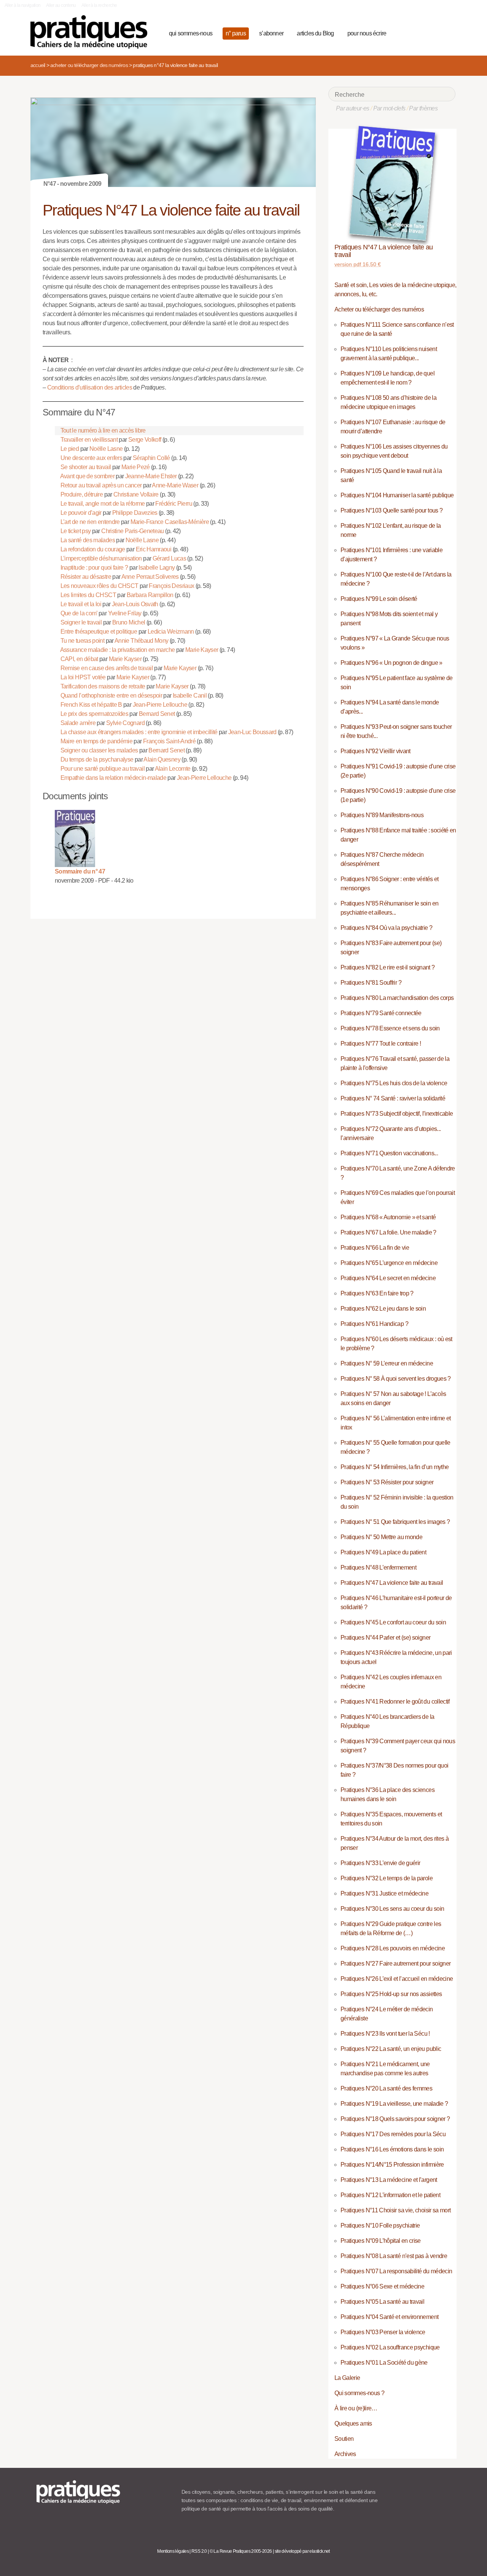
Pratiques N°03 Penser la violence (383, 2332)
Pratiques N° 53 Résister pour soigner (387, 1482)
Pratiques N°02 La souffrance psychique (390, 2347)
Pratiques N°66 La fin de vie (375, 1248)
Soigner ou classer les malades (99, 750)
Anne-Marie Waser (175, 485)
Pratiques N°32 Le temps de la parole (387, 1878)
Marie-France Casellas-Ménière (170, 522)
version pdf (358, 264)
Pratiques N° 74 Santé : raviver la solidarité (393, 1098)
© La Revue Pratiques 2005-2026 (241, 2551)
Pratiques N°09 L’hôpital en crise (381, 2241)
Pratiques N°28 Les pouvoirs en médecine (393, 1948)
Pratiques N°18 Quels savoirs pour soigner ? (395, 2119)
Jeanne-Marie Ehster (151, 476)
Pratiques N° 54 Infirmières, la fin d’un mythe (395, 1467)
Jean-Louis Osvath (135, 604)
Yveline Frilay (125, 613)
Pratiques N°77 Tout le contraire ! (381, 1044)
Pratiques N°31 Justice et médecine (384, 1893)
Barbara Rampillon (150, 595)
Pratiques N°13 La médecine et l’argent (389, 2180)
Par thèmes (423, 108)
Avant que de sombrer (87, 476)
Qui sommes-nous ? (359, 2393)
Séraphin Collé (151, 458)
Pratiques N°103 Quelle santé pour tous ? (392, 510)
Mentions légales (173, 2551)
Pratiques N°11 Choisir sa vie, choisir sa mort (396, 2210)
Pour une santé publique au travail (103, 769)
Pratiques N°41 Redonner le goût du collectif (395, 1702)
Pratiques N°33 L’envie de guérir (380, 1863)
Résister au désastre (86, 577)
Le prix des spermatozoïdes (94, 714)
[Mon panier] (421, 32)
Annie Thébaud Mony (141, 641)
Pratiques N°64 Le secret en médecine (388, 1278)
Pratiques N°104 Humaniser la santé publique (397, 495)
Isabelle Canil (190, 696)
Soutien (344, 2439)
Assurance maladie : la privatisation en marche (118, 650)
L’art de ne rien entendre (90, 522)
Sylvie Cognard (125, 723)
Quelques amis (353, 2423)
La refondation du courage (93, 549)
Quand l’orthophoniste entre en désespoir (111, 696)
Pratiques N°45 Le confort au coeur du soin (393, 1622)
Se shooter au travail (86, 467)
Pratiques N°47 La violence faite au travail (384, 251)
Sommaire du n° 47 (80, 871)
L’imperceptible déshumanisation (101, 558)
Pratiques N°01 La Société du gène (384, 2363)
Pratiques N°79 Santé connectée (381, 1013)
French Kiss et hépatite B (91, 705)
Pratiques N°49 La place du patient (383, 1552)
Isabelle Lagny (157, 568)
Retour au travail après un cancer (101, 485)
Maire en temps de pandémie (96, 741)
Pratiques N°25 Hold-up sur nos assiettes (391, 1994)
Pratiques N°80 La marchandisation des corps (397, 998)
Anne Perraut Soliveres (150, 577)
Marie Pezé (136, 467)
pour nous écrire (367, 33)
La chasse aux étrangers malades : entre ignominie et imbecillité (139, 732)
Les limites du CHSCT (88, 595)
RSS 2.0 (199, 2551)
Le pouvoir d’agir (81, 513)
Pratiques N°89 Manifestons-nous (382, 815)
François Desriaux (171, 586)
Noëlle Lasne (106, 449)
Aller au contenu (61, 5)
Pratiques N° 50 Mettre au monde (381, 1537)
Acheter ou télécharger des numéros (89, 65)
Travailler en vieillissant (89, 440)
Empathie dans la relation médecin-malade (113, 778)
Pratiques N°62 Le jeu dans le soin (383, 1309)
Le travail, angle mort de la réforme (103, 504)
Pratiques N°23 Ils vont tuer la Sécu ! (385, 2034)
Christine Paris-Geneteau (133, 531)
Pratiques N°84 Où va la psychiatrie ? (386, 928)
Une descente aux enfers (91, 458)
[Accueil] (92, 32)
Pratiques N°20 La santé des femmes (386, 2088)
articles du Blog (315, 33)
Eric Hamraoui (154, 549)
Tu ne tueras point (82, 641)
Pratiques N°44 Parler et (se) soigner (385, 1638)
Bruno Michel (129, 622)
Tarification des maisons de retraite (103, 686)
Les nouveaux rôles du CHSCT (99, 586)
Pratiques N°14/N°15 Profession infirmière (392, 2165)
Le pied (70, 449)
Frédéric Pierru (173, 504)
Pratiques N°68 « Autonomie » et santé (388, 1217)
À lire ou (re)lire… (356, 2408)
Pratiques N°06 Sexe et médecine (382, 2286)
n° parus (236, 33)
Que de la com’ (79, 613)
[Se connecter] (447, 32)
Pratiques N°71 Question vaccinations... (389, 1153)
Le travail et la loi (81, 604)
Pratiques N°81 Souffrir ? (371, 983)
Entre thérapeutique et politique (99, 632)
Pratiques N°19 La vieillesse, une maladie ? (394, 2104)
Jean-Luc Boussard (252, 732)
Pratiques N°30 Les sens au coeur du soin (392, 1909)
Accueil (38, 65)
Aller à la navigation (23, 5)
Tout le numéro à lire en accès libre (103, 430)
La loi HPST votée (83, 677)
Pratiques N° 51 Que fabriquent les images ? (395, 1522)
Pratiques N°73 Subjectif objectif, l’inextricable (397, 1114)
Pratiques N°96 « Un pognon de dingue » (392, 663)
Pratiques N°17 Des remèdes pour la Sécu (393, 2134)
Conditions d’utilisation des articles (90, 387)
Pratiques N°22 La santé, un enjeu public (391, 2049)
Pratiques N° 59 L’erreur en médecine (387, 1363)
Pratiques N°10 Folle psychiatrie (380, 2225)
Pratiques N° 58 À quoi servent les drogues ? (396, 1379)
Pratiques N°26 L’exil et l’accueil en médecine (397, 1979)
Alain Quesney (162, 759)
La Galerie (347, 2378)
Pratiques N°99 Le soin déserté (379, 599)
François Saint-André (169, 741)
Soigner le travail (81, 622)
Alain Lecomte (173, 769)
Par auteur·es (353, 108)
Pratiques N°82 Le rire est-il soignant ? (388, 967)
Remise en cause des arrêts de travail (107, 668)
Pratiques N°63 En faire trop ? (377, 1293)
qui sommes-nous (191, 33)
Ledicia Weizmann (171, 632)
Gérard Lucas (169, 558)
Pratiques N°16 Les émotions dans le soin (392, 2149)
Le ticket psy (76, 531)
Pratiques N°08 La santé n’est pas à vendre (394, 2256)
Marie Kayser (202, 650)
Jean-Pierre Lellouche (160, 705)
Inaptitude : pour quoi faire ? (94, 568)
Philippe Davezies (135, 513)
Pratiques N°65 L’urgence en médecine (389, 1263)
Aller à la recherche (99, 5)
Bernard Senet (157, 714)
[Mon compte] (434, 32)
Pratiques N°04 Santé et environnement (389, 2317)
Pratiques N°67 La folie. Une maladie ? (388, 1232)
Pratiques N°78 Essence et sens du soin (390, 1028)
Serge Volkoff (145, 440)
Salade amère (78, 723)
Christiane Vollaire (136, 494)
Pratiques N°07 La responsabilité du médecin (396, 2271)
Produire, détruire (82, 494)
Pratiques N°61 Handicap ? (374, 1324)
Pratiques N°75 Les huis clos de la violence (394, 1083)
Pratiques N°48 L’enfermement (378, 1567)
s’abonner (271, 33)
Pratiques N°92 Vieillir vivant (376, 751)
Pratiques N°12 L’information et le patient (390, 2195)
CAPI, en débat (79, 659)
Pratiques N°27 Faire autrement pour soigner (395, 1964)
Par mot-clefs (389, 108)
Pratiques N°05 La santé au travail (382, 2302)
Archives (345, 2454)
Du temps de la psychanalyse (97, 759)
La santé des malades (88, 540)
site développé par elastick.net (302, 2551)
